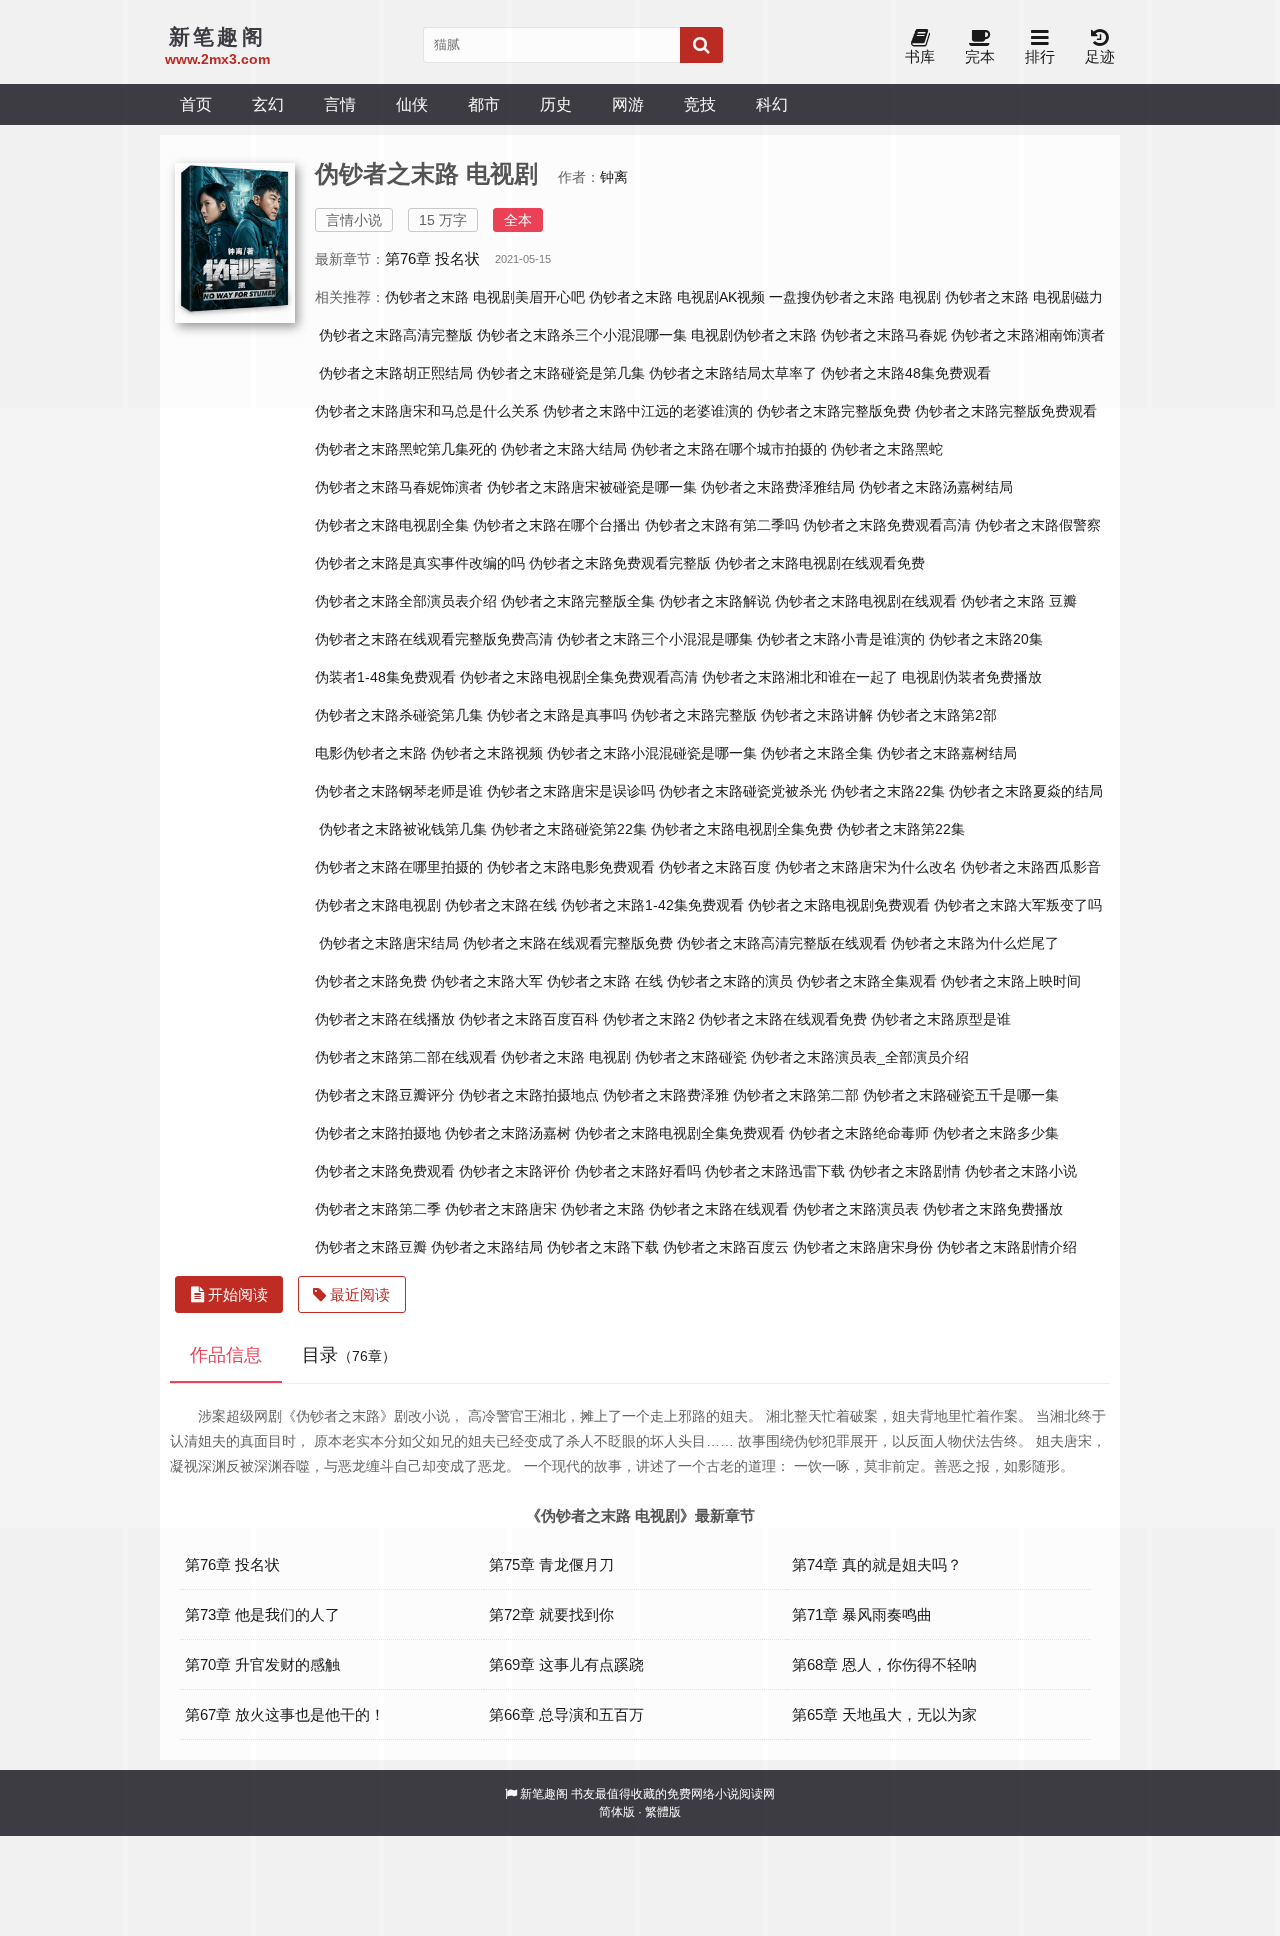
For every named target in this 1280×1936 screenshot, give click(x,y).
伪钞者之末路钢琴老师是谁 (399, 791)
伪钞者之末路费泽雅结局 (778, 487)
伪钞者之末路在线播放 (385, 1019)
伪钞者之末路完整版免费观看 (1006, 411)
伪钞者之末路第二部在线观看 (406, 1057)
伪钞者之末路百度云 (726, 1247)
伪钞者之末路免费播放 (993, 1209)
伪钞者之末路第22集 (901, 829)
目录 (349, 1355)
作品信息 (226, 1355)
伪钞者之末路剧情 (905, 1171)
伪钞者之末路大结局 (564, 449)
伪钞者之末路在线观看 (719, 1209)
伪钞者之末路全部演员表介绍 (406, 601)
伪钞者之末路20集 (986, 639)
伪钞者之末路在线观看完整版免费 (568, 943)
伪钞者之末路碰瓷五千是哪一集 (961, 1095)
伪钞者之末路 (603, 1209)
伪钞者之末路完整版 (694, 715)
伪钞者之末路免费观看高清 (887, 525)
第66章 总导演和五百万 (566, 1714)
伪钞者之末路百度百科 (529, 1019)
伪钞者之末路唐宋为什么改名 (866, 867)
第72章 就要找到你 (551, 1614)
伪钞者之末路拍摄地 (378, 1133)
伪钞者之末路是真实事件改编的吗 (420, 563)
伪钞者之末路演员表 (856, 1209)
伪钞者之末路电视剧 (378, 905)
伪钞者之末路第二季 (378, 1209)
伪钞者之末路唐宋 (501, 1209)
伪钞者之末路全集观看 (867, 981)
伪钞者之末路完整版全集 (578, 601)
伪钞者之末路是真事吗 (557, 715)
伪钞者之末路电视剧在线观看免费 (820, 563)
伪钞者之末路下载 (603, 1247)
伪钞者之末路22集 (888, 791)
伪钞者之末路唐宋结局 (389, 943)
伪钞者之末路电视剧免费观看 (839, 905)
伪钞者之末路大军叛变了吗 (1018, 905)
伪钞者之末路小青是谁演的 (841, 639)
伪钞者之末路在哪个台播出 (557, 525)
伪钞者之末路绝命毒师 (859, 1133)
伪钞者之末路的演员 (730, 981)
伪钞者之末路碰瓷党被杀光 (743, 791)
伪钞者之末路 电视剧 (566, 1057)
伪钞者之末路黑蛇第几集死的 (406, 449)
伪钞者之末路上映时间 (1011, 981)
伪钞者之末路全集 (817, 753)
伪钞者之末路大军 (487, 981)
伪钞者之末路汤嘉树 (508, 1133)
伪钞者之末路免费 (371, 981)
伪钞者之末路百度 (715, 867)
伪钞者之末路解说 (715, 601)
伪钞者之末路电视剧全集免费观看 (680, 1133)
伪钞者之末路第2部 (937, 715)
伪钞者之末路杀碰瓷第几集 (399, 715)
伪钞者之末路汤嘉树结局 (936, 487)
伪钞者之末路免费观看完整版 (620, 563)
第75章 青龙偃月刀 (551, 1564)
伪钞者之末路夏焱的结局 (1026, 791)
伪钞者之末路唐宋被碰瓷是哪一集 (592, 487)
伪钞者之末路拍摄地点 (529, 1095)
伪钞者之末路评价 (515, 1171)
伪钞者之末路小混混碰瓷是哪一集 (652, 753)
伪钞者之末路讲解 (817, 715)
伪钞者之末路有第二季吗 (722, 525)
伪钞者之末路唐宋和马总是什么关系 (427, 411)
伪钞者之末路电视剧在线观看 (866, 601)
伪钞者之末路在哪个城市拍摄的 (729, 449)
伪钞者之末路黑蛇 (887, 449)
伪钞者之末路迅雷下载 (775, 1171)
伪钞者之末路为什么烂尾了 (975, 943)
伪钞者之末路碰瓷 (691, 1057)
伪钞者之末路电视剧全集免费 (742, 829)
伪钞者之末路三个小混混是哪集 (655, 639)
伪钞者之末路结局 (487, 1247)
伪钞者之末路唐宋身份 (863, 1247)
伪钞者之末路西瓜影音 (1031, 867)
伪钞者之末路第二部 (796, 1095)
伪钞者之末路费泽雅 (666, 1095)
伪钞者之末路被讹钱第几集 (403, 829)
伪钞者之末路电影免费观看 (571, 867)
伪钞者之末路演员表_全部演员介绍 (860, 1057)
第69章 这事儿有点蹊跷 (566, 1664)
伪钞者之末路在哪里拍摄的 (399, 867)
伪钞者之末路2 (649, 1019)
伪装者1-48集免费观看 (385, 677)
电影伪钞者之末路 (371, 753)
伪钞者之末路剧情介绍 (1007, 1247)
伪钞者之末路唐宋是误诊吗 (571, 791)
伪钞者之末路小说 (1021, 1171)
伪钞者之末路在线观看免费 (783, 1019)
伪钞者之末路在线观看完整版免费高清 (434, 639)
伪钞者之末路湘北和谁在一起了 (800, 677)
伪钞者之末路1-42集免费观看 (652, 905)
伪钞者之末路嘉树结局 (947, 753)
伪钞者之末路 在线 (605, 981)
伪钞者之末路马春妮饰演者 (399, 487)
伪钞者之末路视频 (487, 753)
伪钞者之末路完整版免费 (834, 411)
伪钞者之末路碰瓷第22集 (569, 829)
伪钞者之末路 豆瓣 (1019, 601)
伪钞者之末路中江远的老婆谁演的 (648, 411)
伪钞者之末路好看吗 (638, 1171)
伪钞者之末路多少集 (996, 1133)
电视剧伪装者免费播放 (972, 677)
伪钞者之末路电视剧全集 (392, 525)
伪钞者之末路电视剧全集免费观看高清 (579, 677)
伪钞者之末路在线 (501, 905)
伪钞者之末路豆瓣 (371, 1247)
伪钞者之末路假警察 (1038, 525)
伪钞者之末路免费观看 (385, 1171)
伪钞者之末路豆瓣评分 (385, 1095)
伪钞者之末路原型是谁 (941, 1019)
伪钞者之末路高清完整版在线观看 (782, 943)
